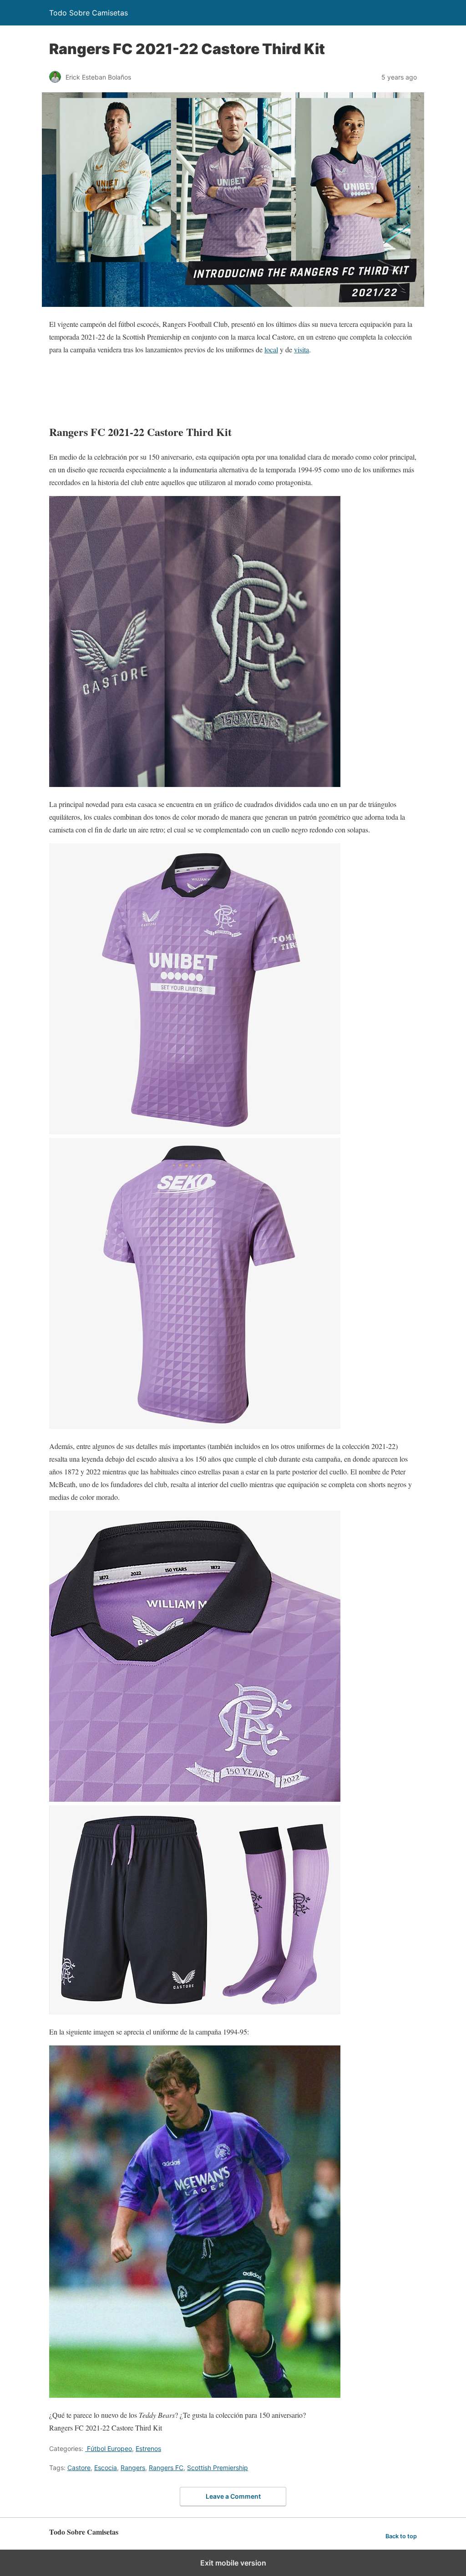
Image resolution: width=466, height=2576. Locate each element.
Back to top (401, 2536)
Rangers (133, 2468)
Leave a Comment (233, 2496)
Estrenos (148, 2448)
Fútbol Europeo (109, 2448)
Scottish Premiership (218, 2468)
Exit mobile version (233, 2563)
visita (301, 349)
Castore (79, 2468)
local (271, 349)
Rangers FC (166, 2468)
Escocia (106, 2468)
